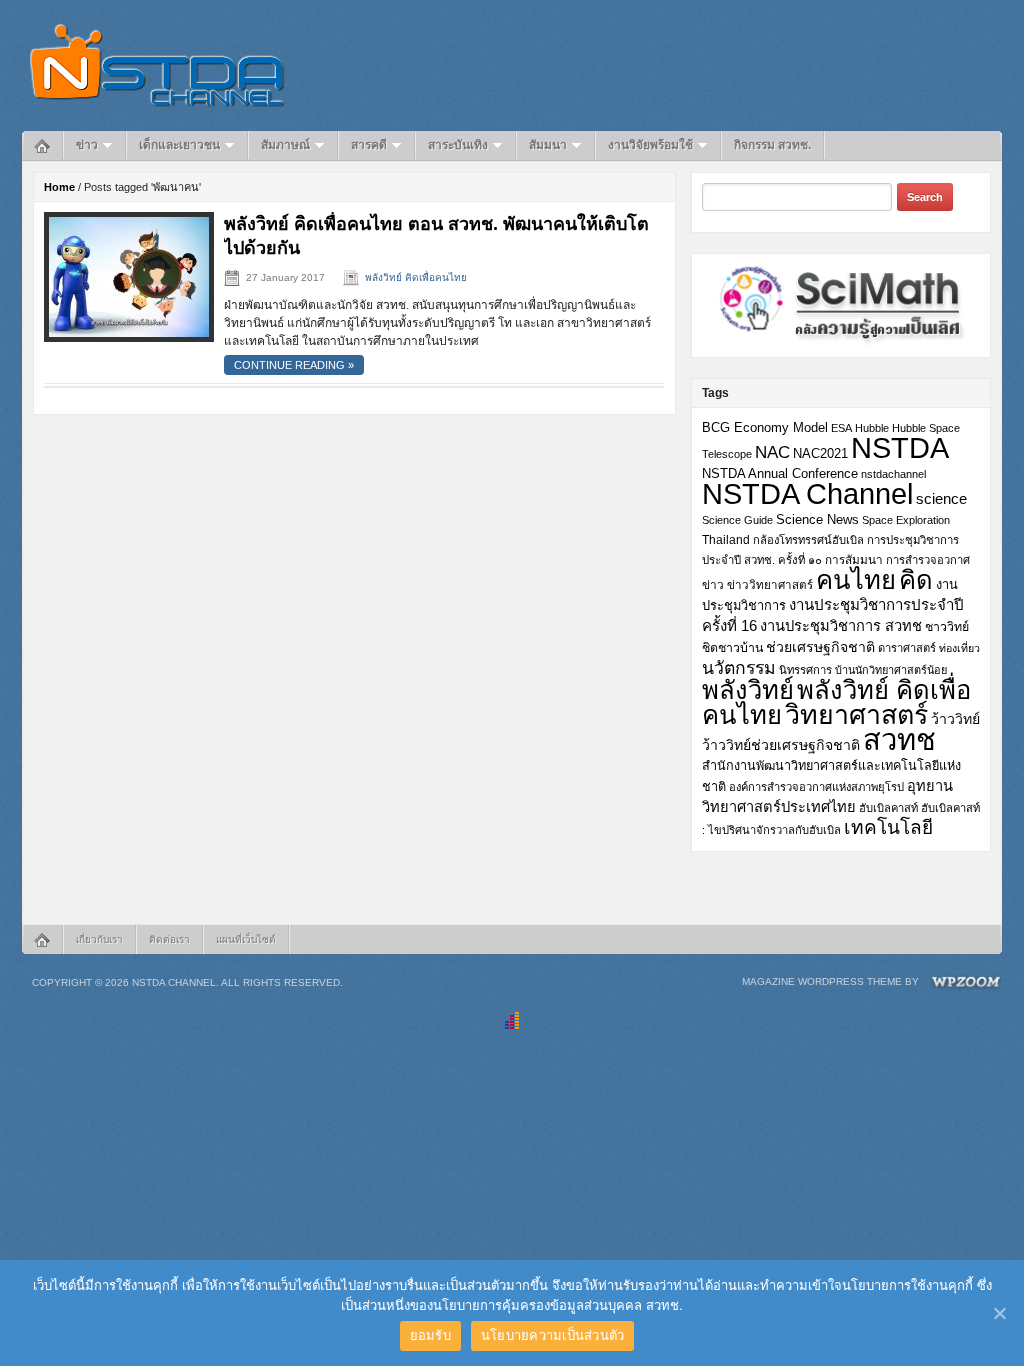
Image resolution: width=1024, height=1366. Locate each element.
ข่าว (87, 145)
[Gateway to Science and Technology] (157, 64)
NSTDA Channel (807, 494)
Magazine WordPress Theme (822, 981)
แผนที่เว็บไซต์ (246, 939)
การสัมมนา (854, 559)
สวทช (899, 740)
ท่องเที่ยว (959, 648)
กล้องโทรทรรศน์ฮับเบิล (808, 540)
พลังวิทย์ (748, 690)
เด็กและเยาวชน (179, 145)
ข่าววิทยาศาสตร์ (770, 584)
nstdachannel (893, 474)
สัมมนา (548, 145)
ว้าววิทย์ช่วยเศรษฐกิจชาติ (781, 745)
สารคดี (369, 145)
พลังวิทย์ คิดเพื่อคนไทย (416, 277)
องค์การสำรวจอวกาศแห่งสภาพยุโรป (816, 787)
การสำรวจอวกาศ (928, 560)
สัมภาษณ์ (285, 145)
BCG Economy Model (765, 427)
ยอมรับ (430, 1335)
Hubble (872, 428)
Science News (817, 519)
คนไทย (856, 580)
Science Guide (737, 520)
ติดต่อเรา (169, 939)
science (941, 498)
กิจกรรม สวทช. (772, 145)
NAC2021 (820, 453)
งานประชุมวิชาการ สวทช (841, 626)
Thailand (726, 540)
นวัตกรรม (739, 668)
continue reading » (294, 365)
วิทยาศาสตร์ (856, 715)
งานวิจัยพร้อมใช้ (650, 145)
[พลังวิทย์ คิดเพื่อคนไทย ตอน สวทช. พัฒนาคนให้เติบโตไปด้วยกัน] (129, 276)
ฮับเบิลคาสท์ (888, 808)
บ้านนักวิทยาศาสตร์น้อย (891, 670)
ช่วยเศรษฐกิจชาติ (820, 647)
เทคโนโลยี (888, 827)
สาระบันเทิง (458, 145)
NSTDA (900, 447)
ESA (841, 428)
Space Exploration (906, 520)
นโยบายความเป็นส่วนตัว (553, 1335)
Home (59, 187)
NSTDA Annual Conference (780, 474)
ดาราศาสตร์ (907, 648)
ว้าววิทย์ (955, 719)
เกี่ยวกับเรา (99, 939)
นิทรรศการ (805, 670)
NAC (772, 452)
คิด (916, 580)
